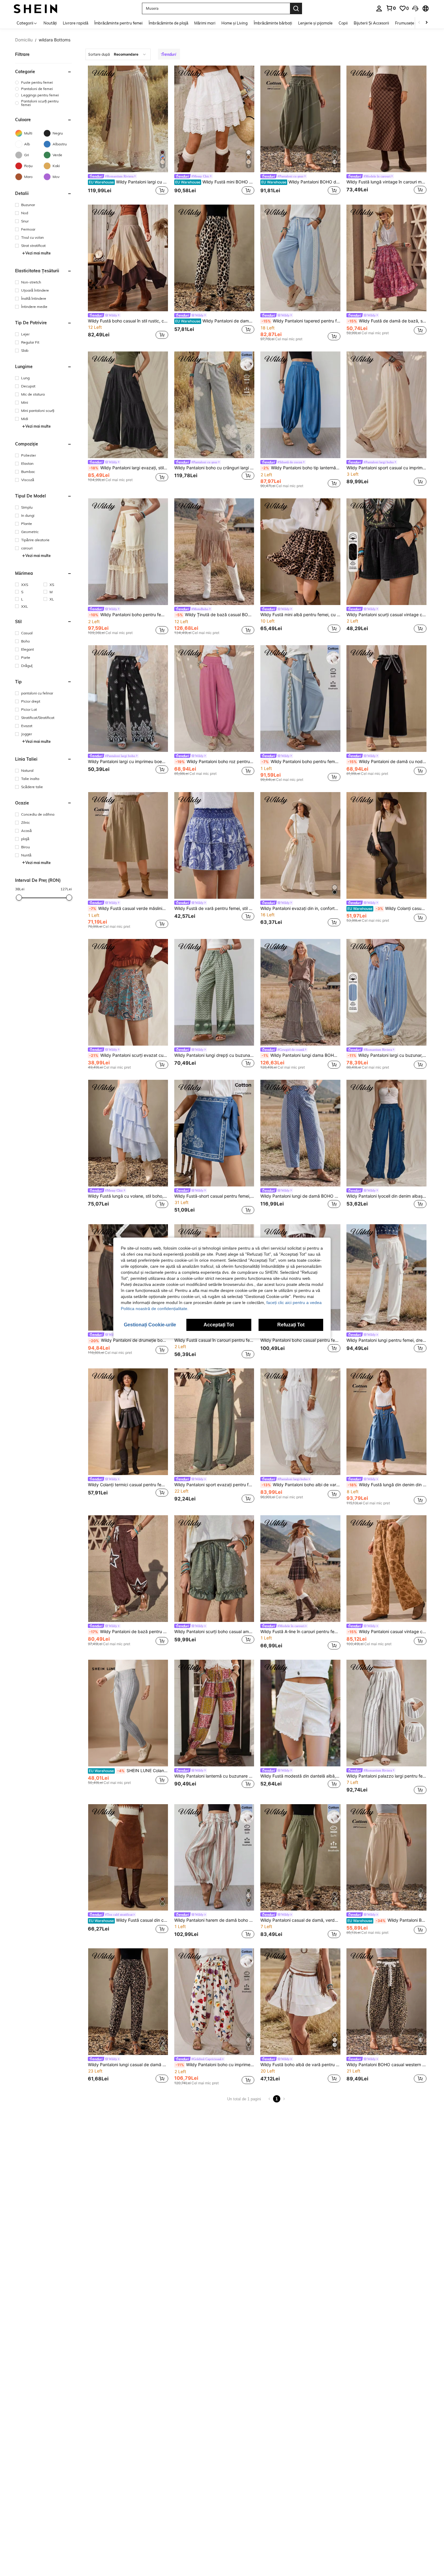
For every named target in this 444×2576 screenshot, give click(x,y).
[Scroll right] (426, 23)
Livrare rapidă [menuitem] (76, 23)
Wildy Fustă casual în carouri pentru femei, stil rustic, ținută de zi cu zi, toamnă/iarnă (214, 1340)
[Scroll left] (419, 23)
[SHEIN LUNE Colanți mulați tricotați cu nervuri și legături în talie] (128, 1713)
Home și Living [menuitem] (235, 23)
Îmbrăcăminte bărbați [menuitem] (273, 23)
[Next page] (284, 2099)
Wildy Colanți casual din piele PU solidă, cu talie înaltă (387, 908)
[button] (415, 8)
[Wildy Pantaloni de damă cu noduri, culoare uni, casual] (386, 699)
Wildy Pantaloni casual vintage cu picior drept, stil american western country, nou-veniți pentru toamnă (387, 1632)
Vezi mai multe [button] (38, 253)
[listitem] (128, 131)
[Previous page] (269, 2099)
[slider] (19, 898)
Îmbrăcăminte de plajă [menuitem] (168, 23)
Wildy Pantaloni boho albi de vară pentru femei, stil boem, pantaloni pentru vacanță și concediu (301, 1485)
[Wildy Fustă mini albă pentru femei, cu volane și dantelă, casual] (300, 552)
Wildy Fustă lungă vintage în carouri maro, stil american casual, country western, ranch (386, 182)
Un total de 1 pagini (244, 2099)
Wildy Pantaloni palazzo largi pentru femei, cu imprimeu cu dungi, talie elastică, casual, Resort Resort (386, 1776)
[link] (391, 8)
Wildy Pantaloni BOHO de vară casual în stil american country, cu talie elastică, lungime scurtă (387, 1920)
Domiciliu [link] (24, 40)
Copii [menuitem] (343, 23)
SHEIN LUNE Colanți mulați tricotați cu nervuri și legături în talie (128, 1771)
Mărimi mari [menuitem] (205, 23)
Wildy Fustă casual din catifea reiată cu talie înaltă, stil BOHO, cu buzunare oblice (128, 1920)
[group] (43, 82)
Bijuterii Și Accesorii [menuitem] (371, 23)
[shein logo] (35, 8)
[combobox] (118, 54)
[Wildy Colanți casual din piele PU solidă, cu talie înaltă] (386, 845)
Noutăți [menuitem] (50, 23)
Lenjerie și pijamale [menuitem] (315, 23)
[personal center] (379, 8)
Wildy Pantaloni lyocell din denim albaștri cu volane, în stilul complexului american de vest (386, 1196)
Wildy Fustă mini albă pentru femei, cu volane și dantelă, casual (300, 615)
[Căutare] (296, 8)
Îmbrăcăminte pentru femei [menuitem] (118, 23)
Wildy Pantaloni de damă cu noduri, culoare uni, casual (387, 762)
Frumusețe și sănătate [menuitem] (415, 23)
